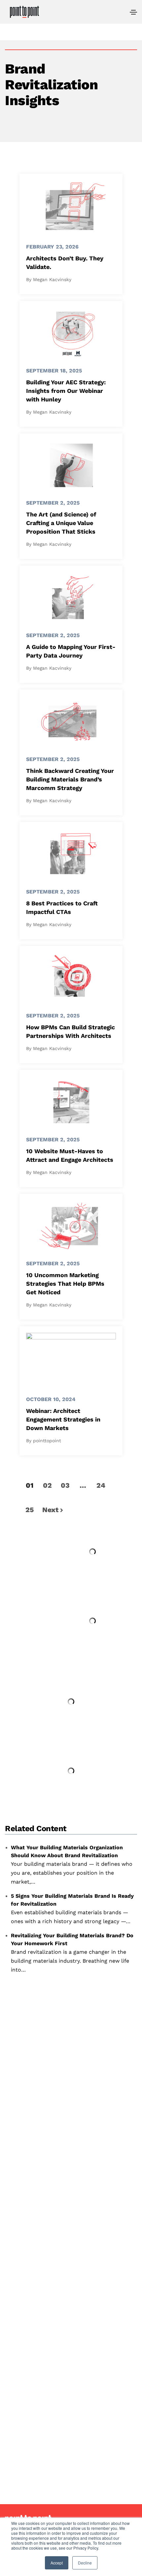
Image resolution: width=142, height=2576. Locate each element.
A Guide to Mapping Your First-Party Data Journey (71, 651)
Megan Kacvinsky (52, 279)
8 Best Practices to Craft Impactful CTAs (62, 907)
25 (30, 1510)
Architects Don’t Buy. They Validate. (65, 263)
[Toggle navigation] (133, 12)
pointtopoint (47, 1441)
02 (47, 1485)
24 (101, 1485)
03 (65, 1485)
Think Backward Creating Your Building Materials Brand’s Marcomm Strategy (70, 779)
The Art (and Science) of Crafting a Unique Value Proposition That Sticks (61, 523)
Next (50, 1510)
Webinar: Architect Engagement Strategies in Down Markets (63, 1419)
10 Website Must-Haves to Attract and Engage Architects (70, 1155)
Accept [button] (57, 2563)
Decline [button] (85, 2563)
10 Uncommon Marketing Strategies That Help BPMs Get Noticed (65, 1284)
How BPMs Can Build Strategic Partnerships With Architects (71, 1031)
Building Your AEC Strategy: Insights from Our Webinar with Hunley (66, 391)
